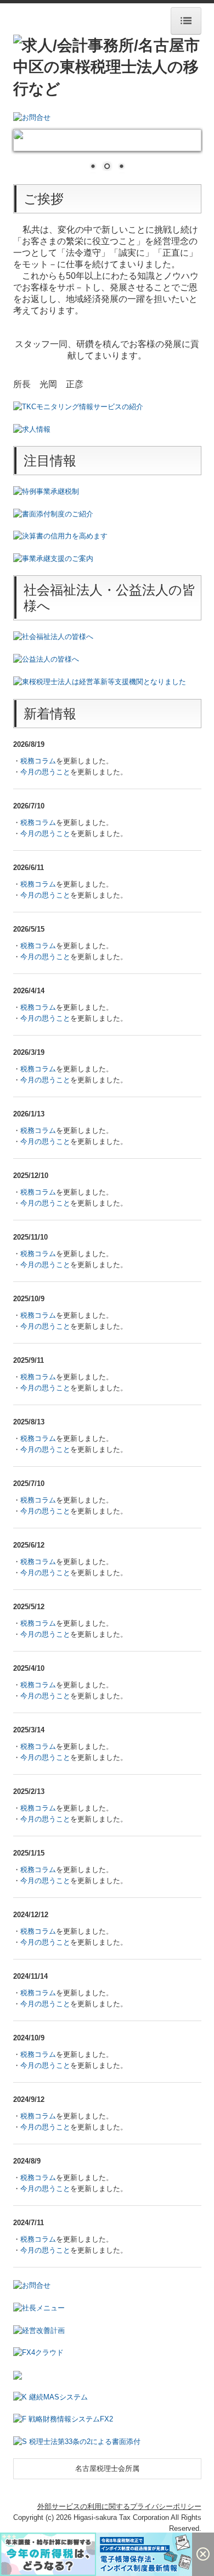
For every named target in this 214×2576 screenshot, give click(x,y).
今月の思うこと (45, 772)
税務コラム (38, 761)
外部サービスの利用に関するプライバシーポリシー (119, 2506)
